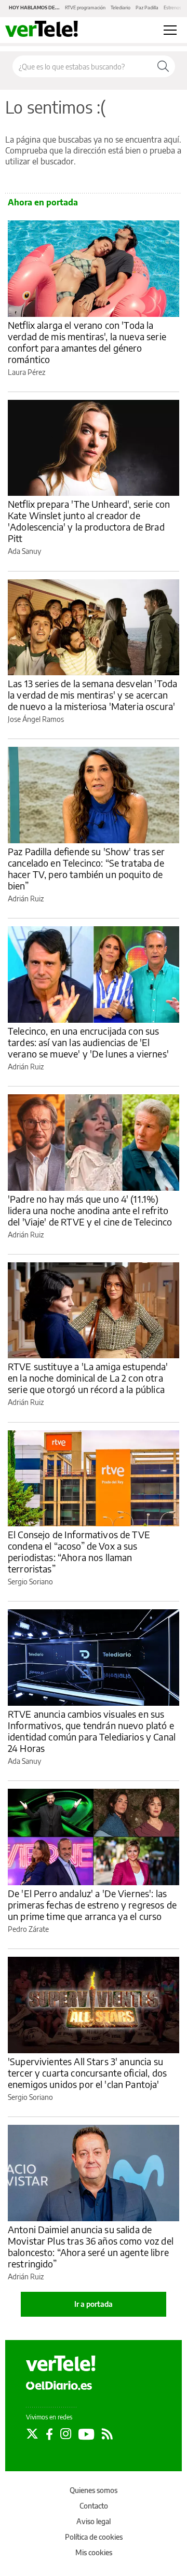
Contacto (94, 2506)
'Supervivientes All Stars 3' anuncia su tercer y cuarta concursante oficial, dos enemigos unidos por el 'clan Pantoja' (87, 2073)
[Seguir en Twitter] (32, 2434)
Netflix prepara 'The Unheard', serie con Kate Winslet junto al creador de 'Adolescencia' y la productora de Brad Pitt (89, 521)
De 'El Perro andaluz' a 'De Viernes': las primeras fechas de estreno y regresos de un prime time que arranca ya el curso (92, 1905)
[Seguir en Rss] (107, 2434)
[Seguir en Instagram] (66, 2434)
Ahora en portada (43, 202)
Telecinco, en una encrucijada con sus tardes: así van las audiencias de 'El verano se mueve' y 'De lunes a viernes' (88, 1042)
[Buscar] (163, 66)
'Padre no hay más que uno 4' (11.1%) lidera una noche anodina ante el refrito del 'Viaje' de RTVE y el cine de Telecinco (90, 1210)
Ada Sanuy (24, 551)
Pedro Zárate (28, 1929)
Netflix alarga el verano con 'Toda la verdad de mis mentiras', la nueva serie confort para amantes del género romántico (87, 342)
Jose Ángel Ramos (36, 719)
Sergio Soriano (30, 1582)
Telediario (121, 8)
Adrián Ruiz (26, 899)
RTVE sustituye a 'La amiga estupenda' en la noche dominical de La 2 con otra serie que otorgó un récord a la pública (88, 1378)
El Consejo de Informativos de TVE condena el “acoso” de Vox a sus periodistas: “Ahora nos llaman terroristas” (79, 1551)
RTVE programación (85, 8)
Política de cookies (94, 2537)
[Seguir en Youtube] (86, 2434)
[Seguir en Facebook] (49, 2434)
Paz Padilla (147, 8)
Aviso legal (94, 2521)
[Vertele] (61, 2363)
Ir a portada (94, 2304)
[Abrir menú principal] (170, 30)
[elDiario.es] (59, 2385)
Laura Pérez (26, 372)
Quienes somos (94, 2490)
